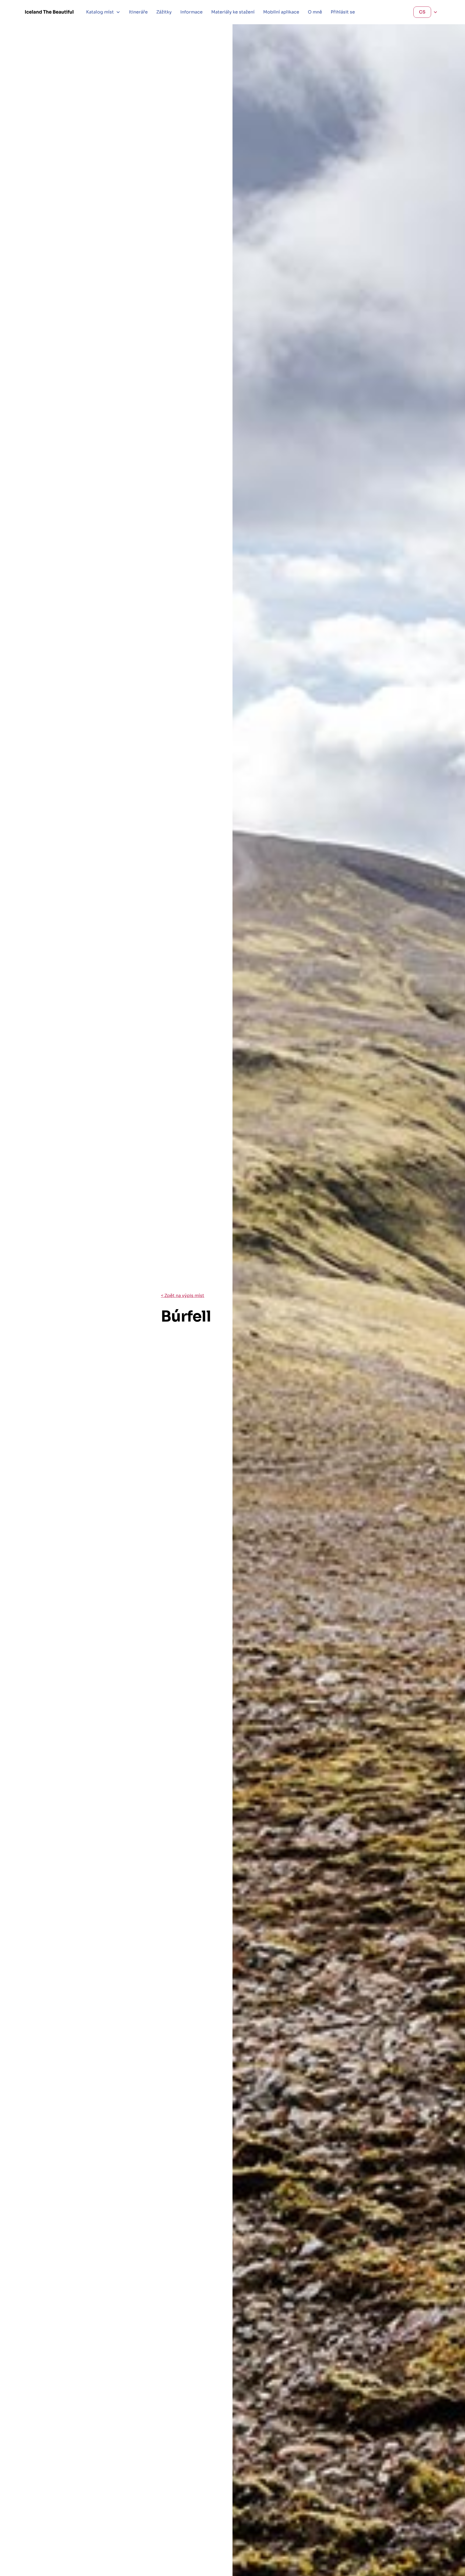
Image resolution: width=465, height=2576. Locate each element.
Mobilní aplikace (281, 12)
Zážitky (164, 12)
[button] (103, 12)
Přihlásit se (343, 12)
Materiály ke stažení (233, 12)
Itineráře (138, 12)
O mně (315, 12)
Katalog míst (100, 12)
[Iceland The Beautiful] (49, 12)
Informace (191, 12)
